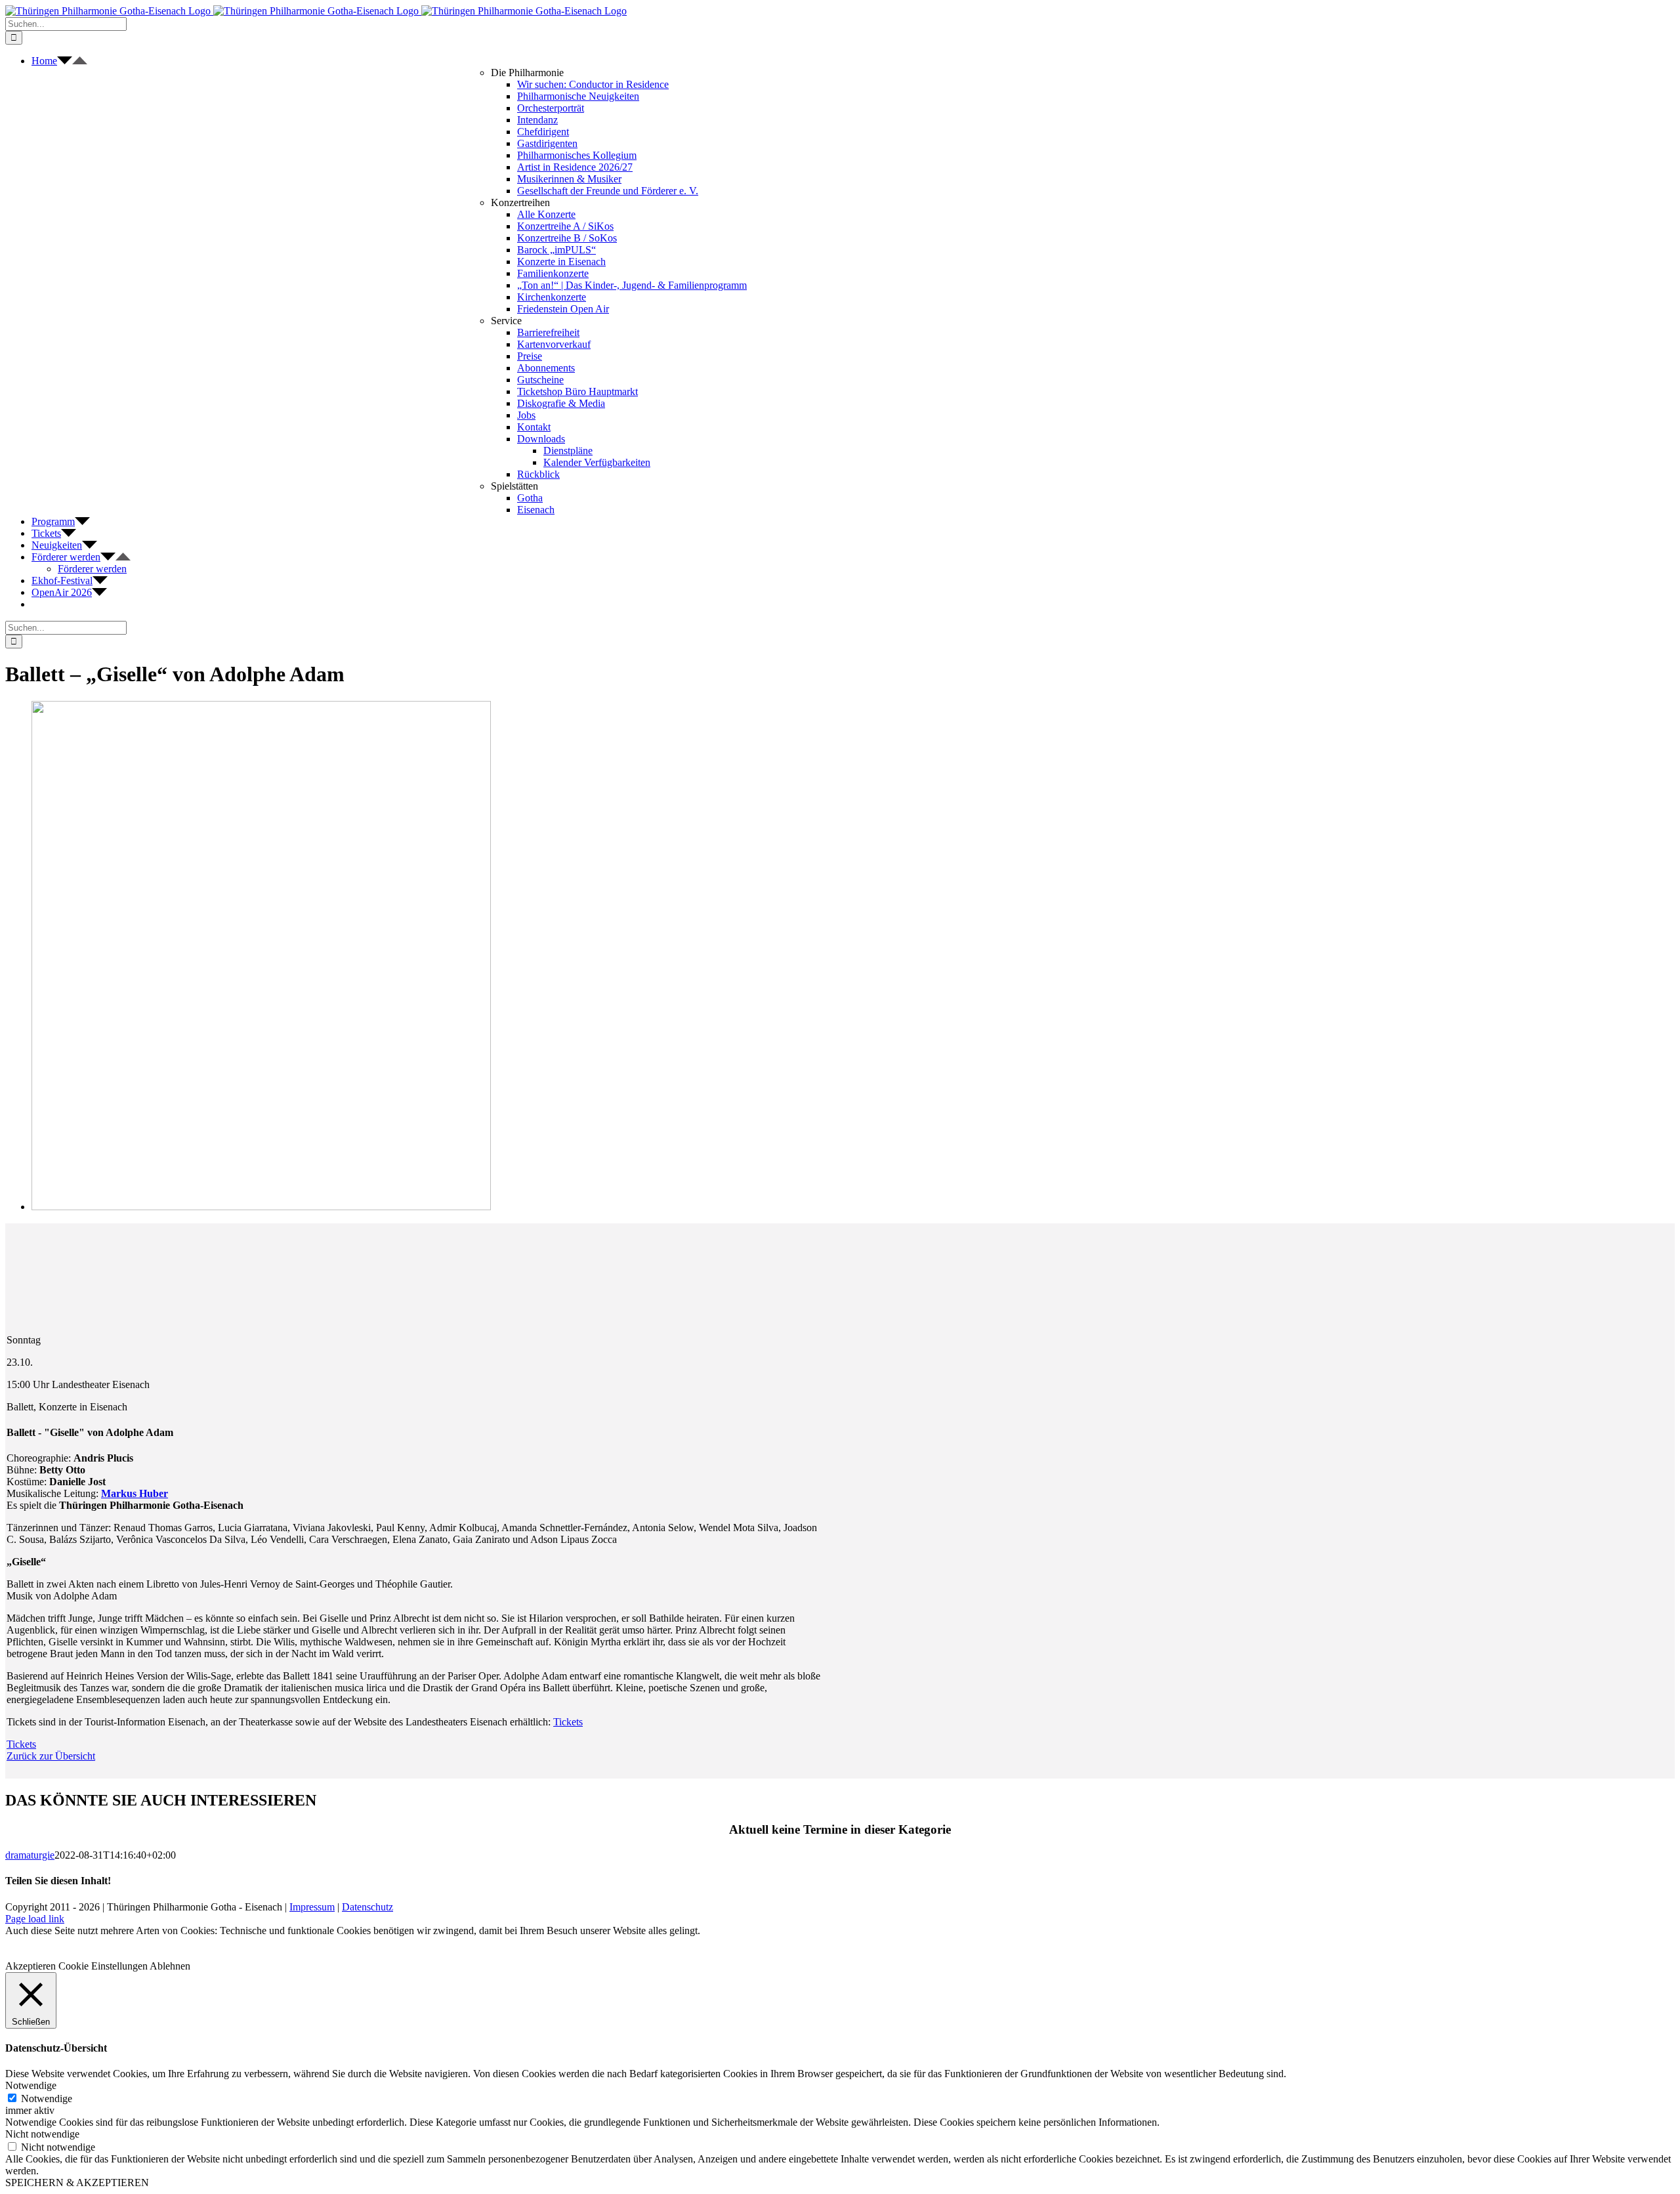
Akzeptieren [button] (31, 1966)
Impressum (312, 1907)
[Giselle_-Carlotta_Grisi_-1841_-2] (261, 1207)
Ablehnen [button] (170, 1966)
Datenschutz (367, 1907)
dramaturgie (30, 1855)
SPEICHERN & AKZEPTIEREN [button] (77, 2183)
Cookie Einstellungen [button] (103, 1966)
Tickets (568, 1722)
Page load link (35, 1919)
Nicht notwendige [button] (42, 2134)
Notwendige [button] (31, 2085)
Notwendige (47, 2099)
